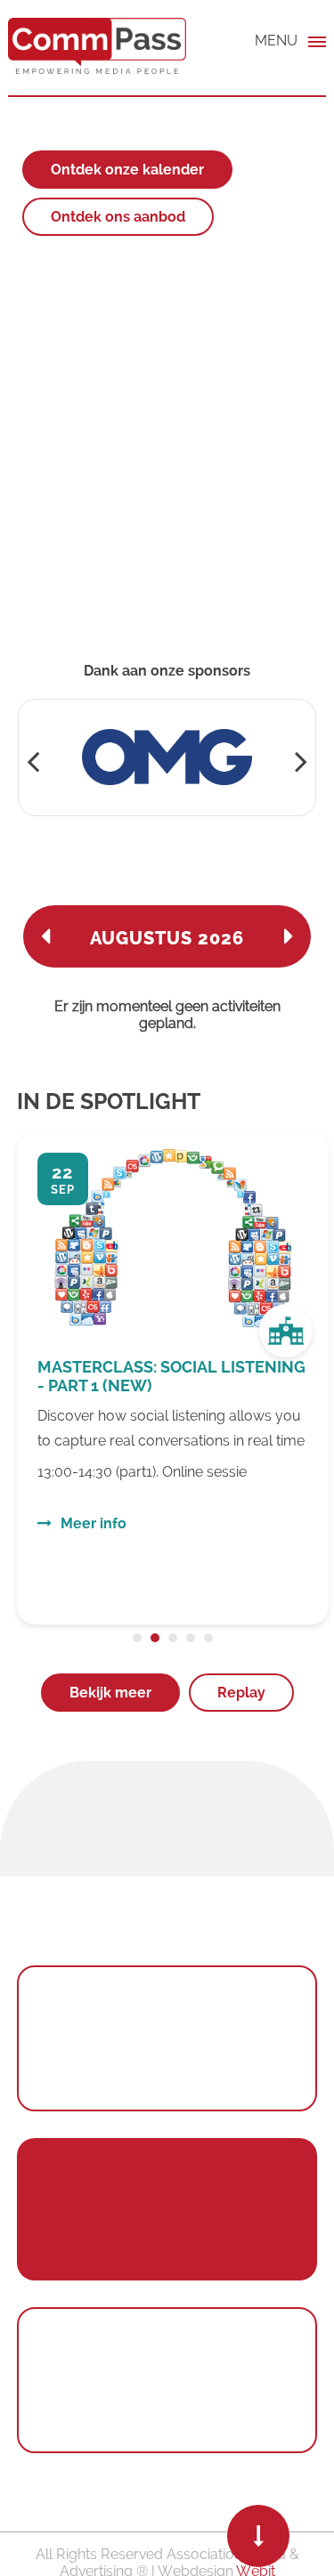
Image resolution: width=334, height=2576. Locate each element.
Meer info (94, 1523)
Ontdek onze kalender (127, 170)
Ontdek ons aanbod (118, 217)
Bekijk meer (110, 1693)
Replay (241, 1693)
